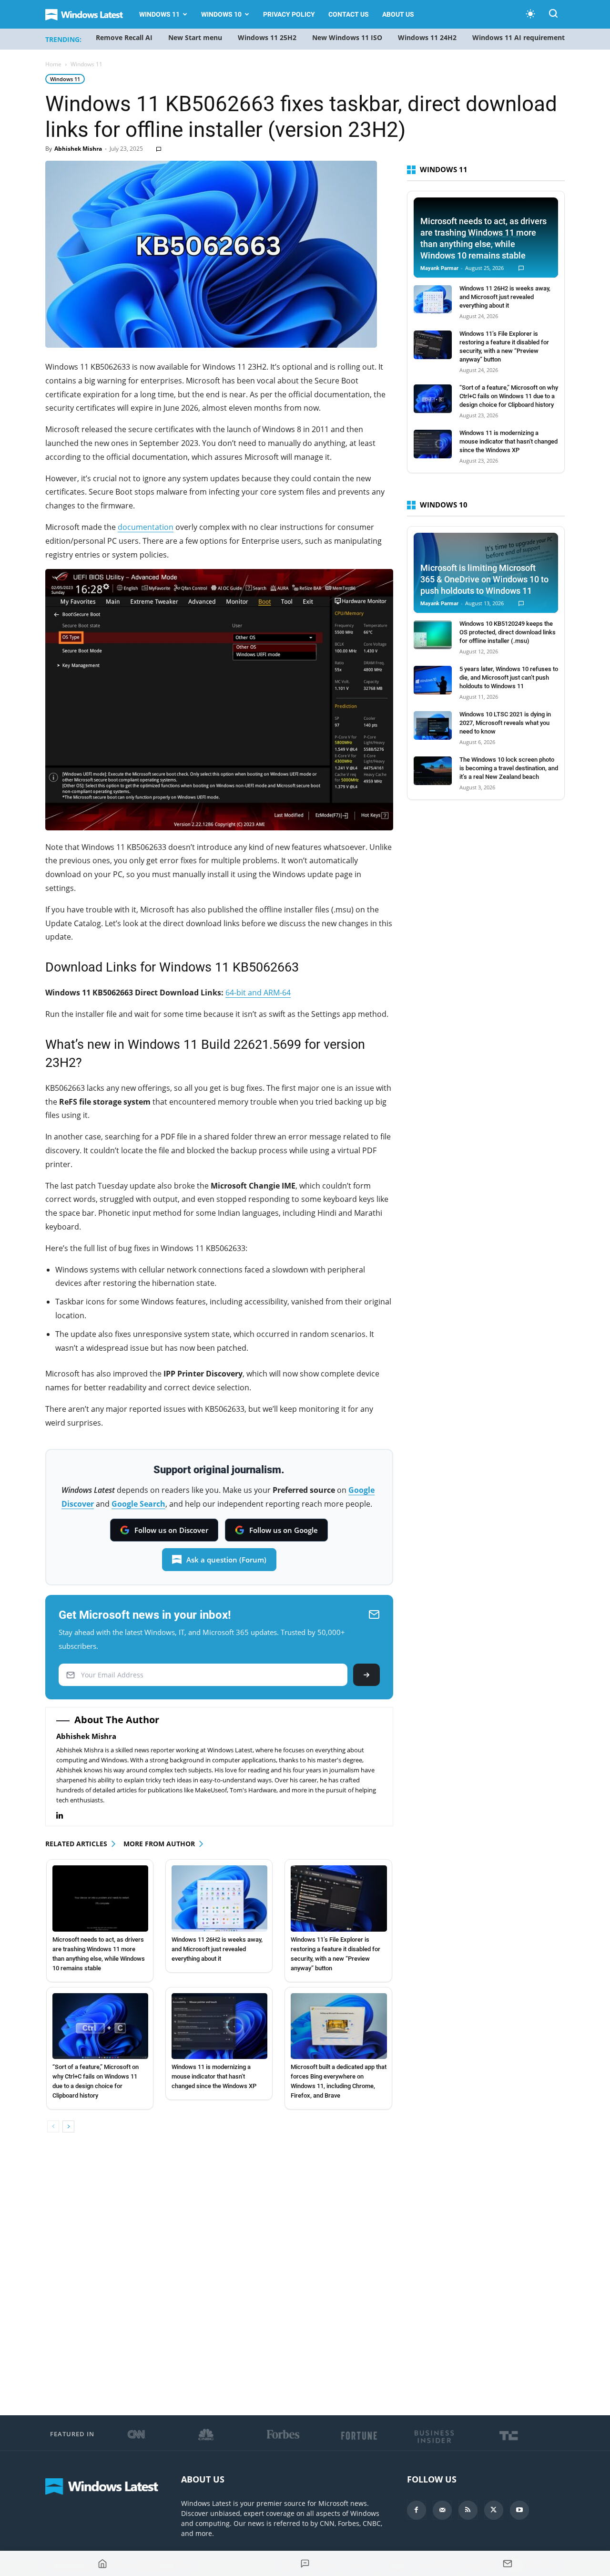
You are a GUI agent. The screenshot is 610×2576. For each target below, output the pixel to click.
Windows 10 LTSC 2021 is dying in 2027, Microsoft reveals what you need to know (505, 723)
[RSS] (468, 2510)
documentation (146, 527)
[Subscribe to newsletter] (508, 2564)
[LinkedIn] (65, 1816)
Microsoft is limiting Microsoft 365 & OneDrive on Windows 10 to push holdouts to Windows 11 (484, 579)
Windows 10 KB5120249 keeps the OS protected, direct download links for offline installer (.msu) (508, 632)
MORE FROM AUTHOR (159, 1844)
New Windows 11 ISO (347, 37)
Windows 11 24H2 (427, 37)
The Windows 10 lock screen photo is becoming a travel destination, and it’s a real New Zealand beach (509, 768)
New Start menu (195, 37)
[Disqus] (219, 2275)
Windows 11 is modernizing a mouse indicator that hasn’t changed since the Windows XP (214, 2076)
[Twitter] (494, 2510)
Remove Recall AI (124, 37)
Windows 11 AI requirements (520, 37)
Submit (366, 1675)
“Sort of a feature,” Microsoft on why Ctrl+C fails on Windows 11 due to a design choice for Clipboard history (509, 396)
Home (53, 64)
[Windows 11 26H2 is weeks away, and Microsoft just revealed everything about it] (219, 1898)
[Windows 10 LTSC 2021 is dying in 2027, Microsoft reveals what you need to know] (433, 725)
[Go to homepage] (102, 2564)
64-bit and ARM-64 (258, 993)
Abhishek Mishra (78, 149)
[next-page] (68, 2126)
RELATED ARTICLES (76, 1844)
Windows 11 (159, 14)
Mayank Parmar (439, 268)
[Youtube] (519, 2510)
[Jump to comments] (305, 2564)
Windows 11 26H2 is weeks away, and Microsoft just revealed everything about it (217, 1949)
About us (398, 14)
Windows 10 (221, 14)
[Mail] (442, 2510)
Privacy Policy (289, 14)
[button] (553, 15)
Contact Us (349, 14)
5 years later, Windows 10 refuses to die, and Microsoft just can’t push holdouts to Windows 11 (509, 678)
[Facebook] (417, 2510)
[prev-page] (53, 2126)
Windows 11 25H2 (267, 37)
